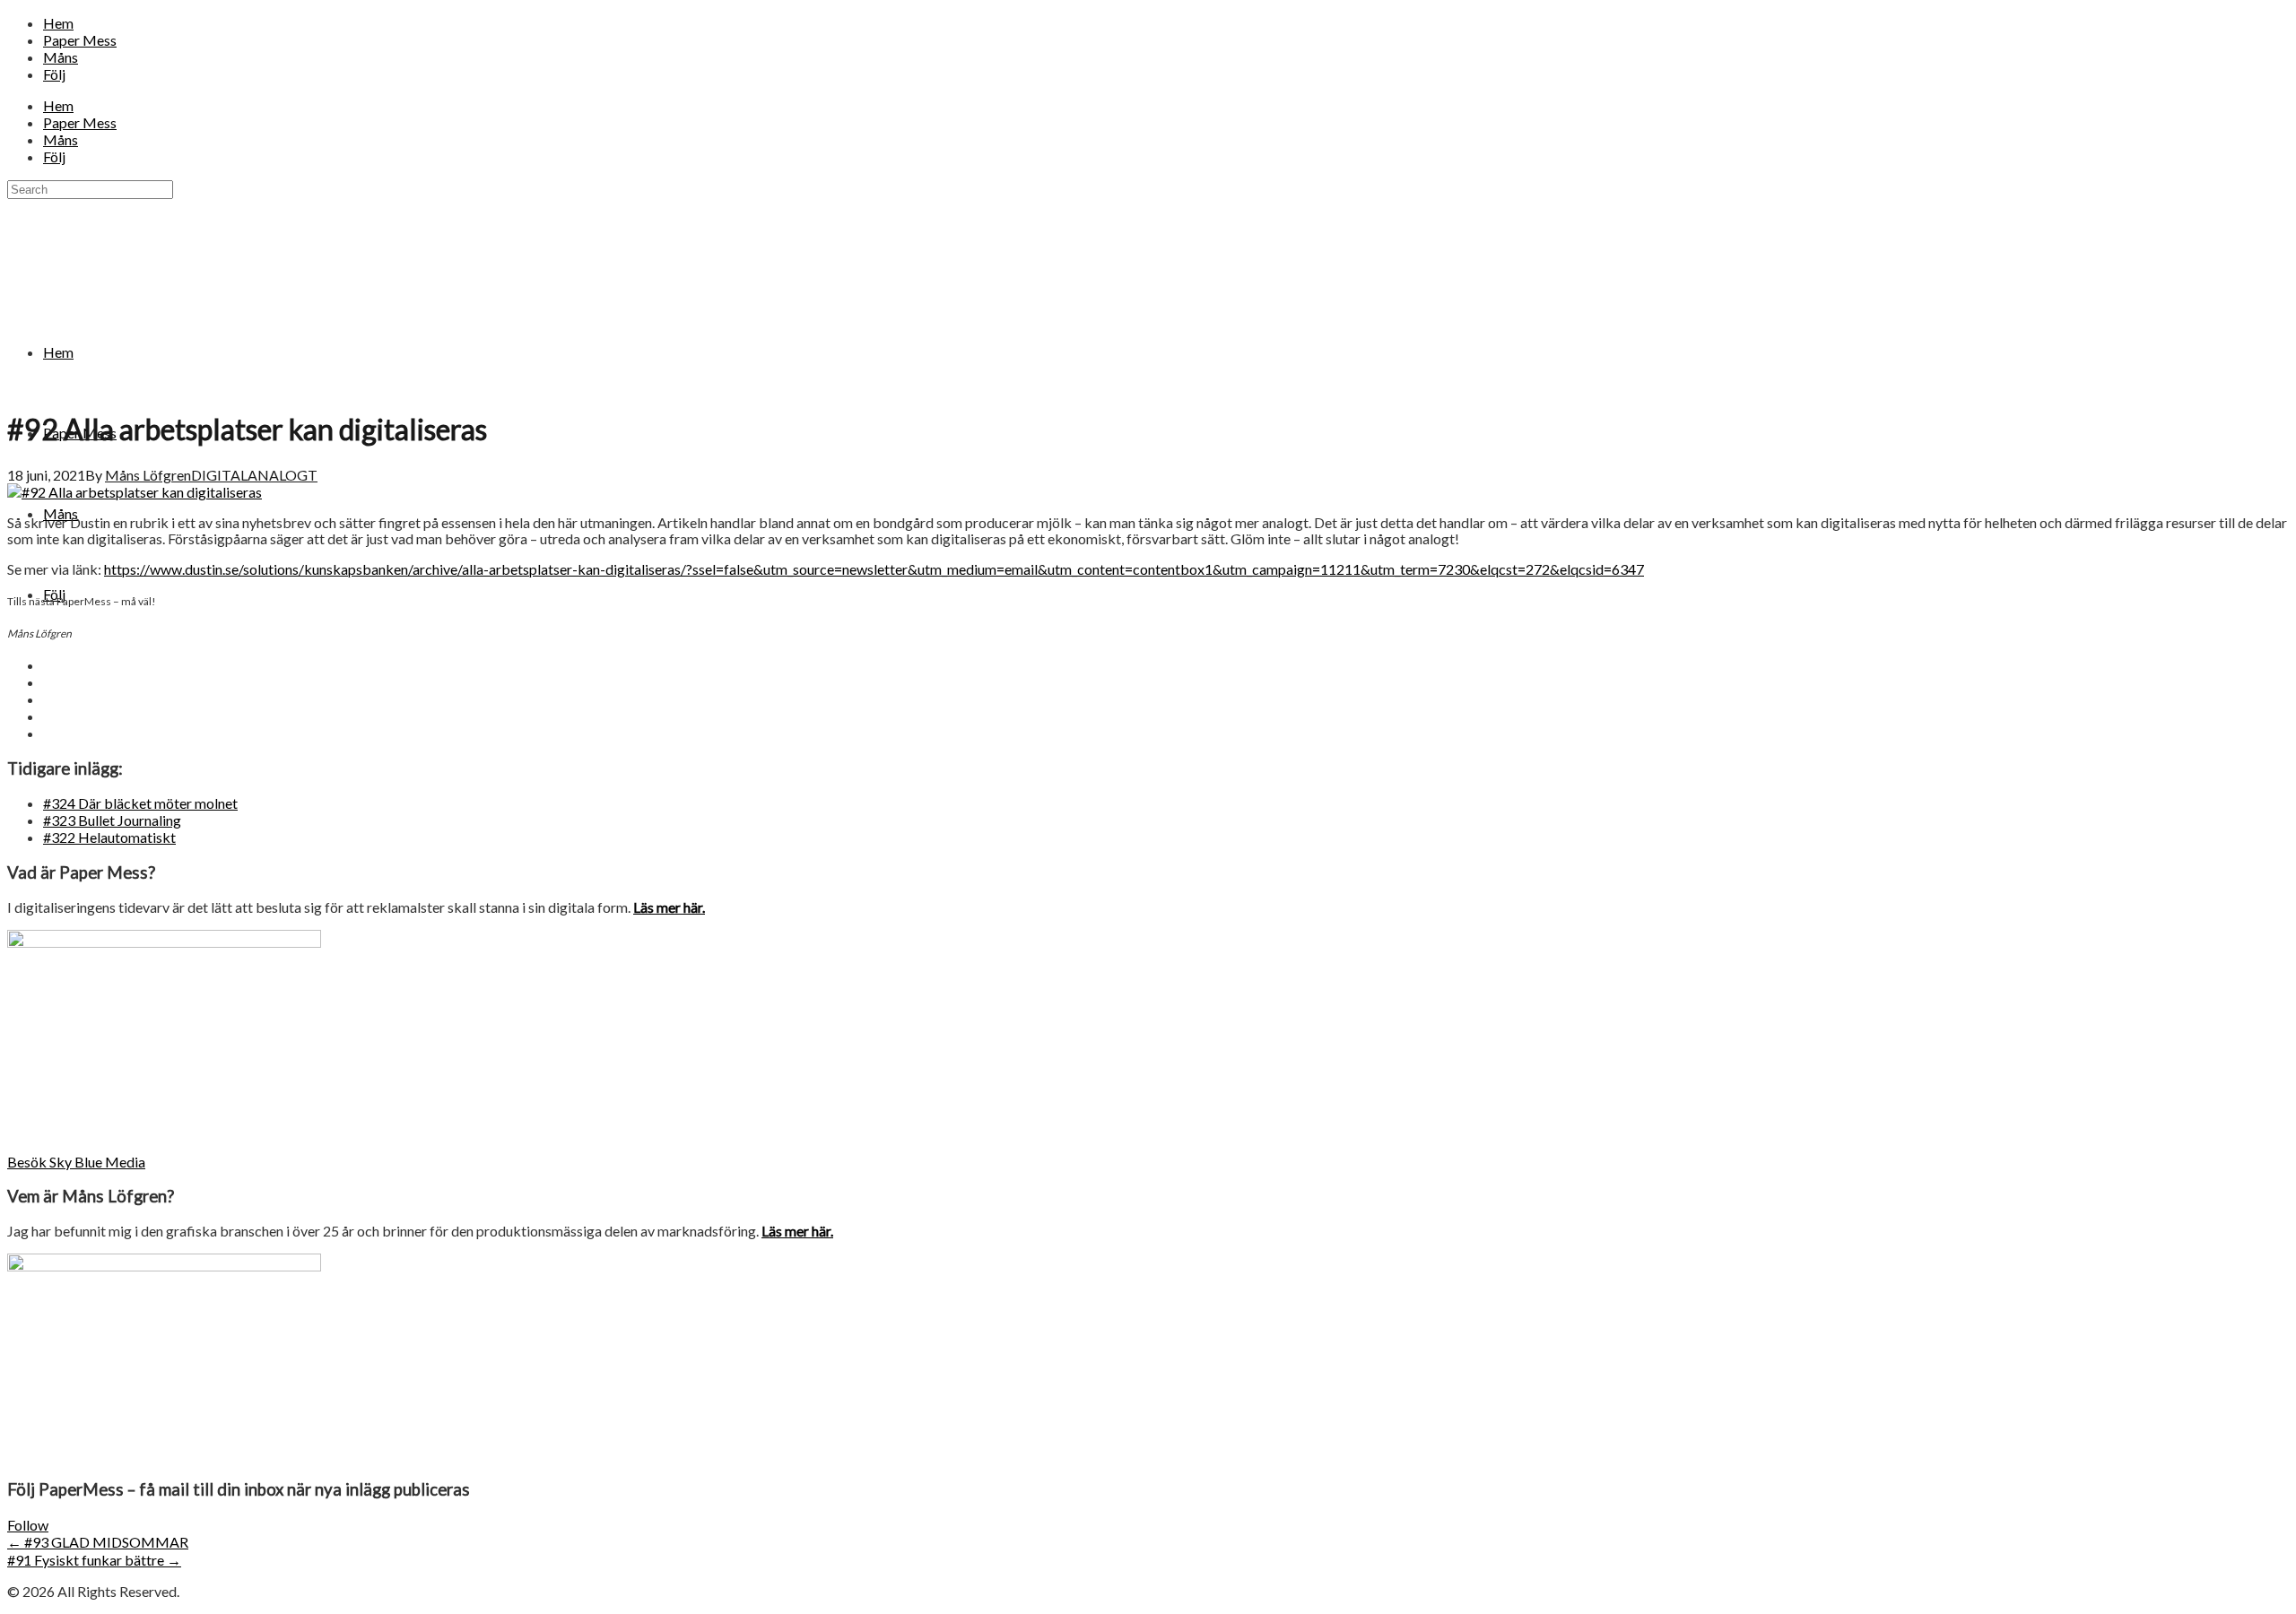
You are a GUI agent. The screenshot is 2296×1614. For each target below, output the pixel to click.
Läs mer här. (669, 907)
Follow (28, 1525)
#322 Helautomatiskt (109, 837)
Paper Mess (80, 40)
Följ (54, 74)
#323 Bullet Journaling (112, 820)
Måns (61, 57)
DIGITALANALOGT (254, 475)
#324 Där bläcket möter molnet (140, 803)
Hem (58, 23)
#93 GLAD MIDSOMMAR (98, 1542)
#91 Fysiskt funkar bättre (94, 1560)
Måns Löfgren (148, 475)
